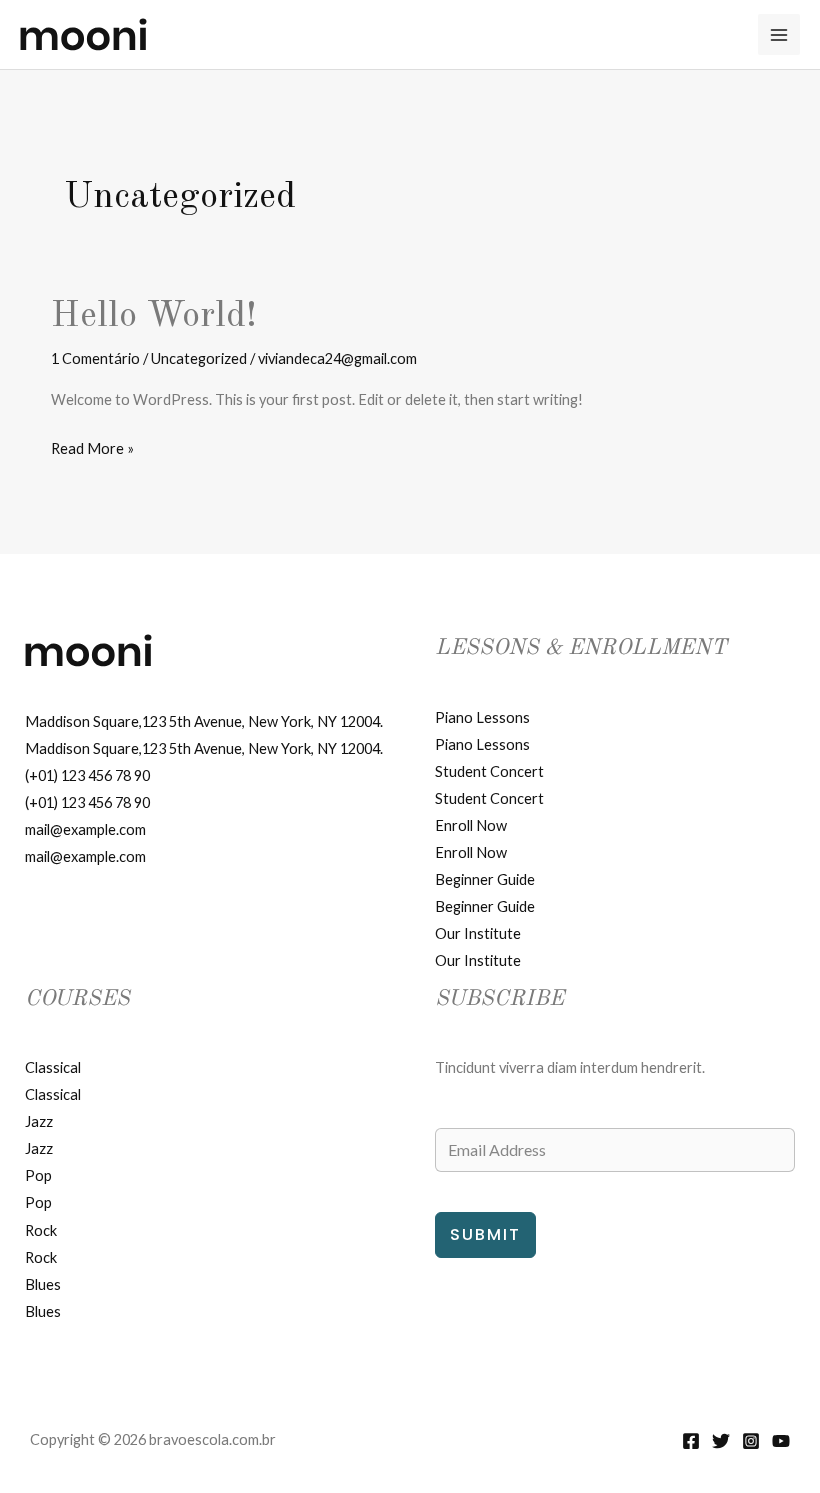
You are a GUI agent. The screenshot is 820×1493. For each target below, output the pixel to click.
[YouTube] (781, 1441)
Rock (41, 1230)
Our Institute (478, 933)
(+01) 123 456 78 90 (87, 775)
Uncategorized (199, 358)
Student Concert (489, 771)
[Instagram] (751, 1441)
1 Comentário (95, 358)
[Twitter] (721, 1441)
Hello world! (154, 316)
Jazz (39, 1121)
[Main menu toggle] (779, 35)
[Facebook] (691, 1441)
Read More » (92, 450)
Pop (38, 1175)
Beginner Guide (485, 879)
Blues (43, 1284)
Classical (53, 1067)
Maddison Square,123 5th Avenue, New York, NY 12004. (204, 721)
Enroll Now (471, 825)
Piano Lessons (482, 717)
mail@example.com (85, 829)
